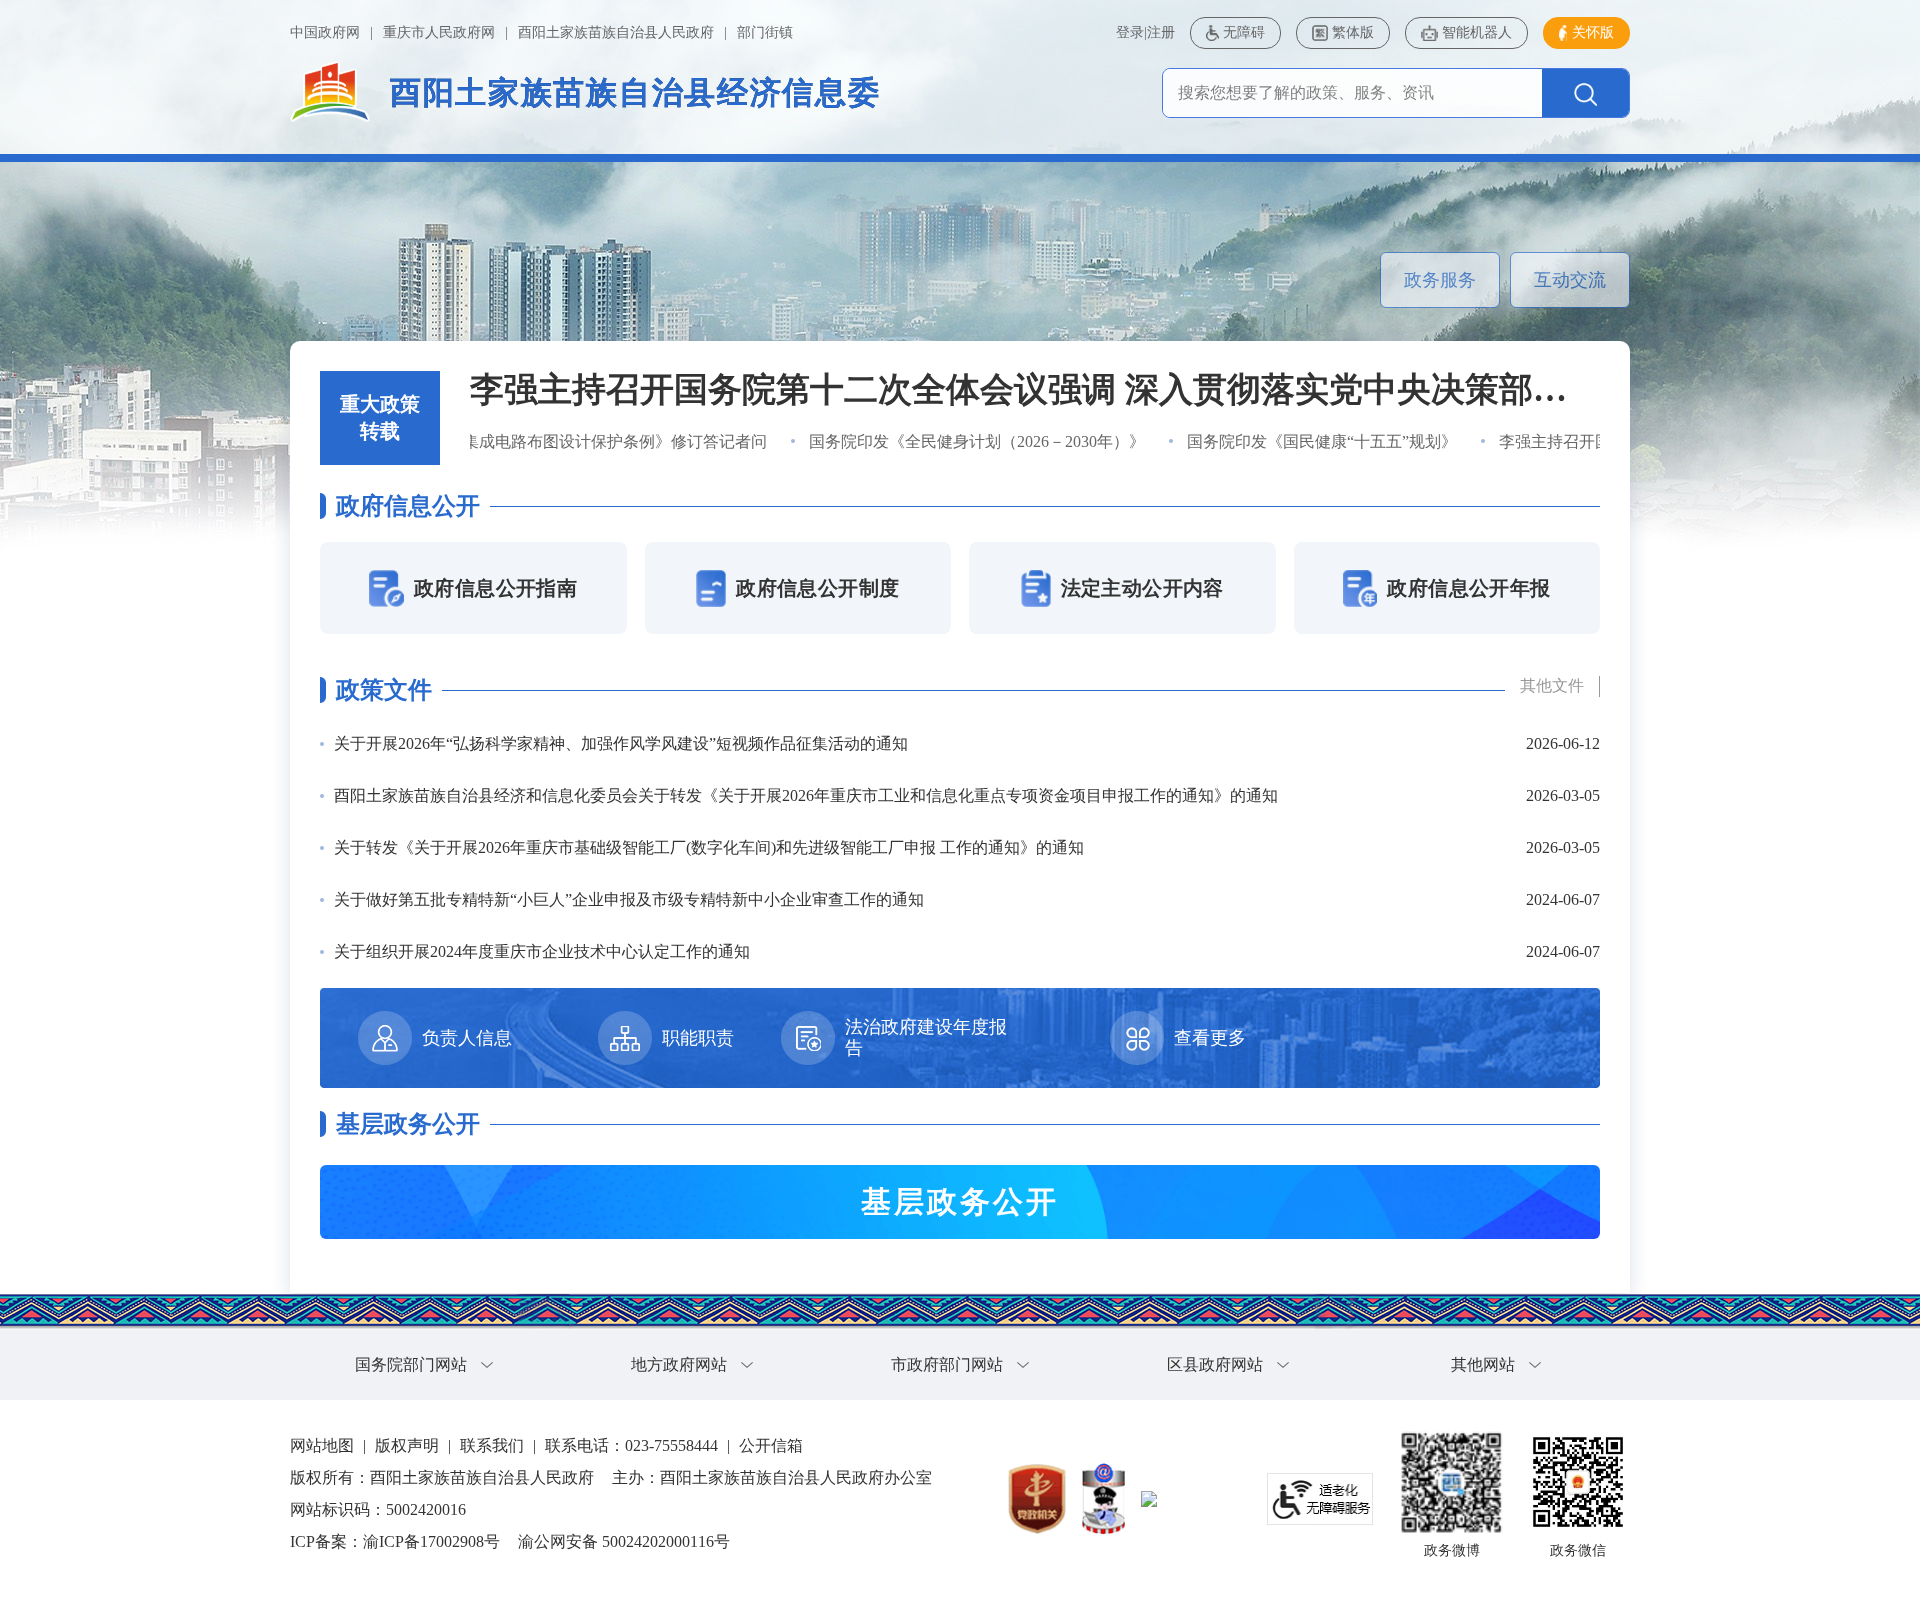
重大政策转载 (380, 417)
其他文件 (1552, 685)
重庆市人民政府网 (439, 32)
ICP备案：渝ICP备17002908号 (395, 1541)
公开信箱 (771, 1445)
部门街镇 (765, 32)
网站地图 (322, 1445)
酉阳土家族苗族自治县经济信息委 (635, 92)
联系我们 (492, 1445)
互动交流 (1570, 280)
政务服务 (1440, 280)
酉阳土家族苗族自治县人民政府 (616, 32)
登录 (1130, 32)
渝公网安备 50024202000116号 (624, 1541)
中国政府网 (325, 32)
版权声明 (407, 1445)
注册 (1161, 32)
